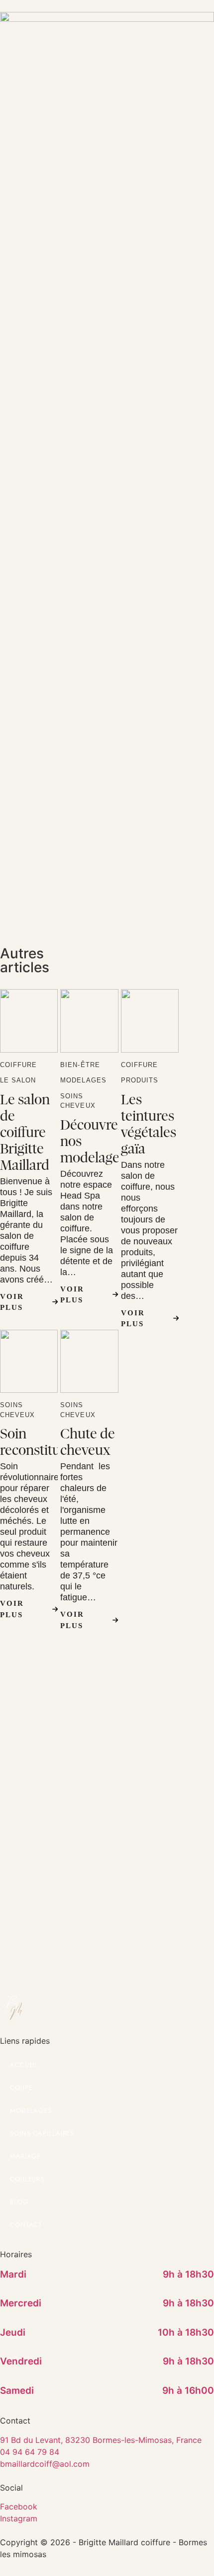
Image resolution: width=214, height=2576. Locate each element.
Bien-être (80, 1065)
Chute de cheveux (88, 1442)
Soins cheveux (78, 1101)
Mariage (25, 2156)
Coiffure (18, 1065)
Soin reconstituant (40, 1442)
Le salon (18, 1080)
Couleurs (27, 2179)
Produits (140, 1080)
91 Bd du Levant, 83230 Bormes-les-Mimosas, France (101, 2440)
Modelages (83, 1080)
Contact (26, 2225)
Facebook (19, 2506)
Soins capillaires (42, 2133)
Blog (19, 2202)
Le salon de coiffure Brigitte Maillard (25, 1132)
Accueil (24, 2065)
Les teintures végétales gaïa (149, 1124)
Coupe (21, 2088)
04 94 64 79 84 (30, 2452)
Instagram (19, 2518)
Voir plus (12, 1302)
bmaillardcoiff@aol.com (45, 2464)
